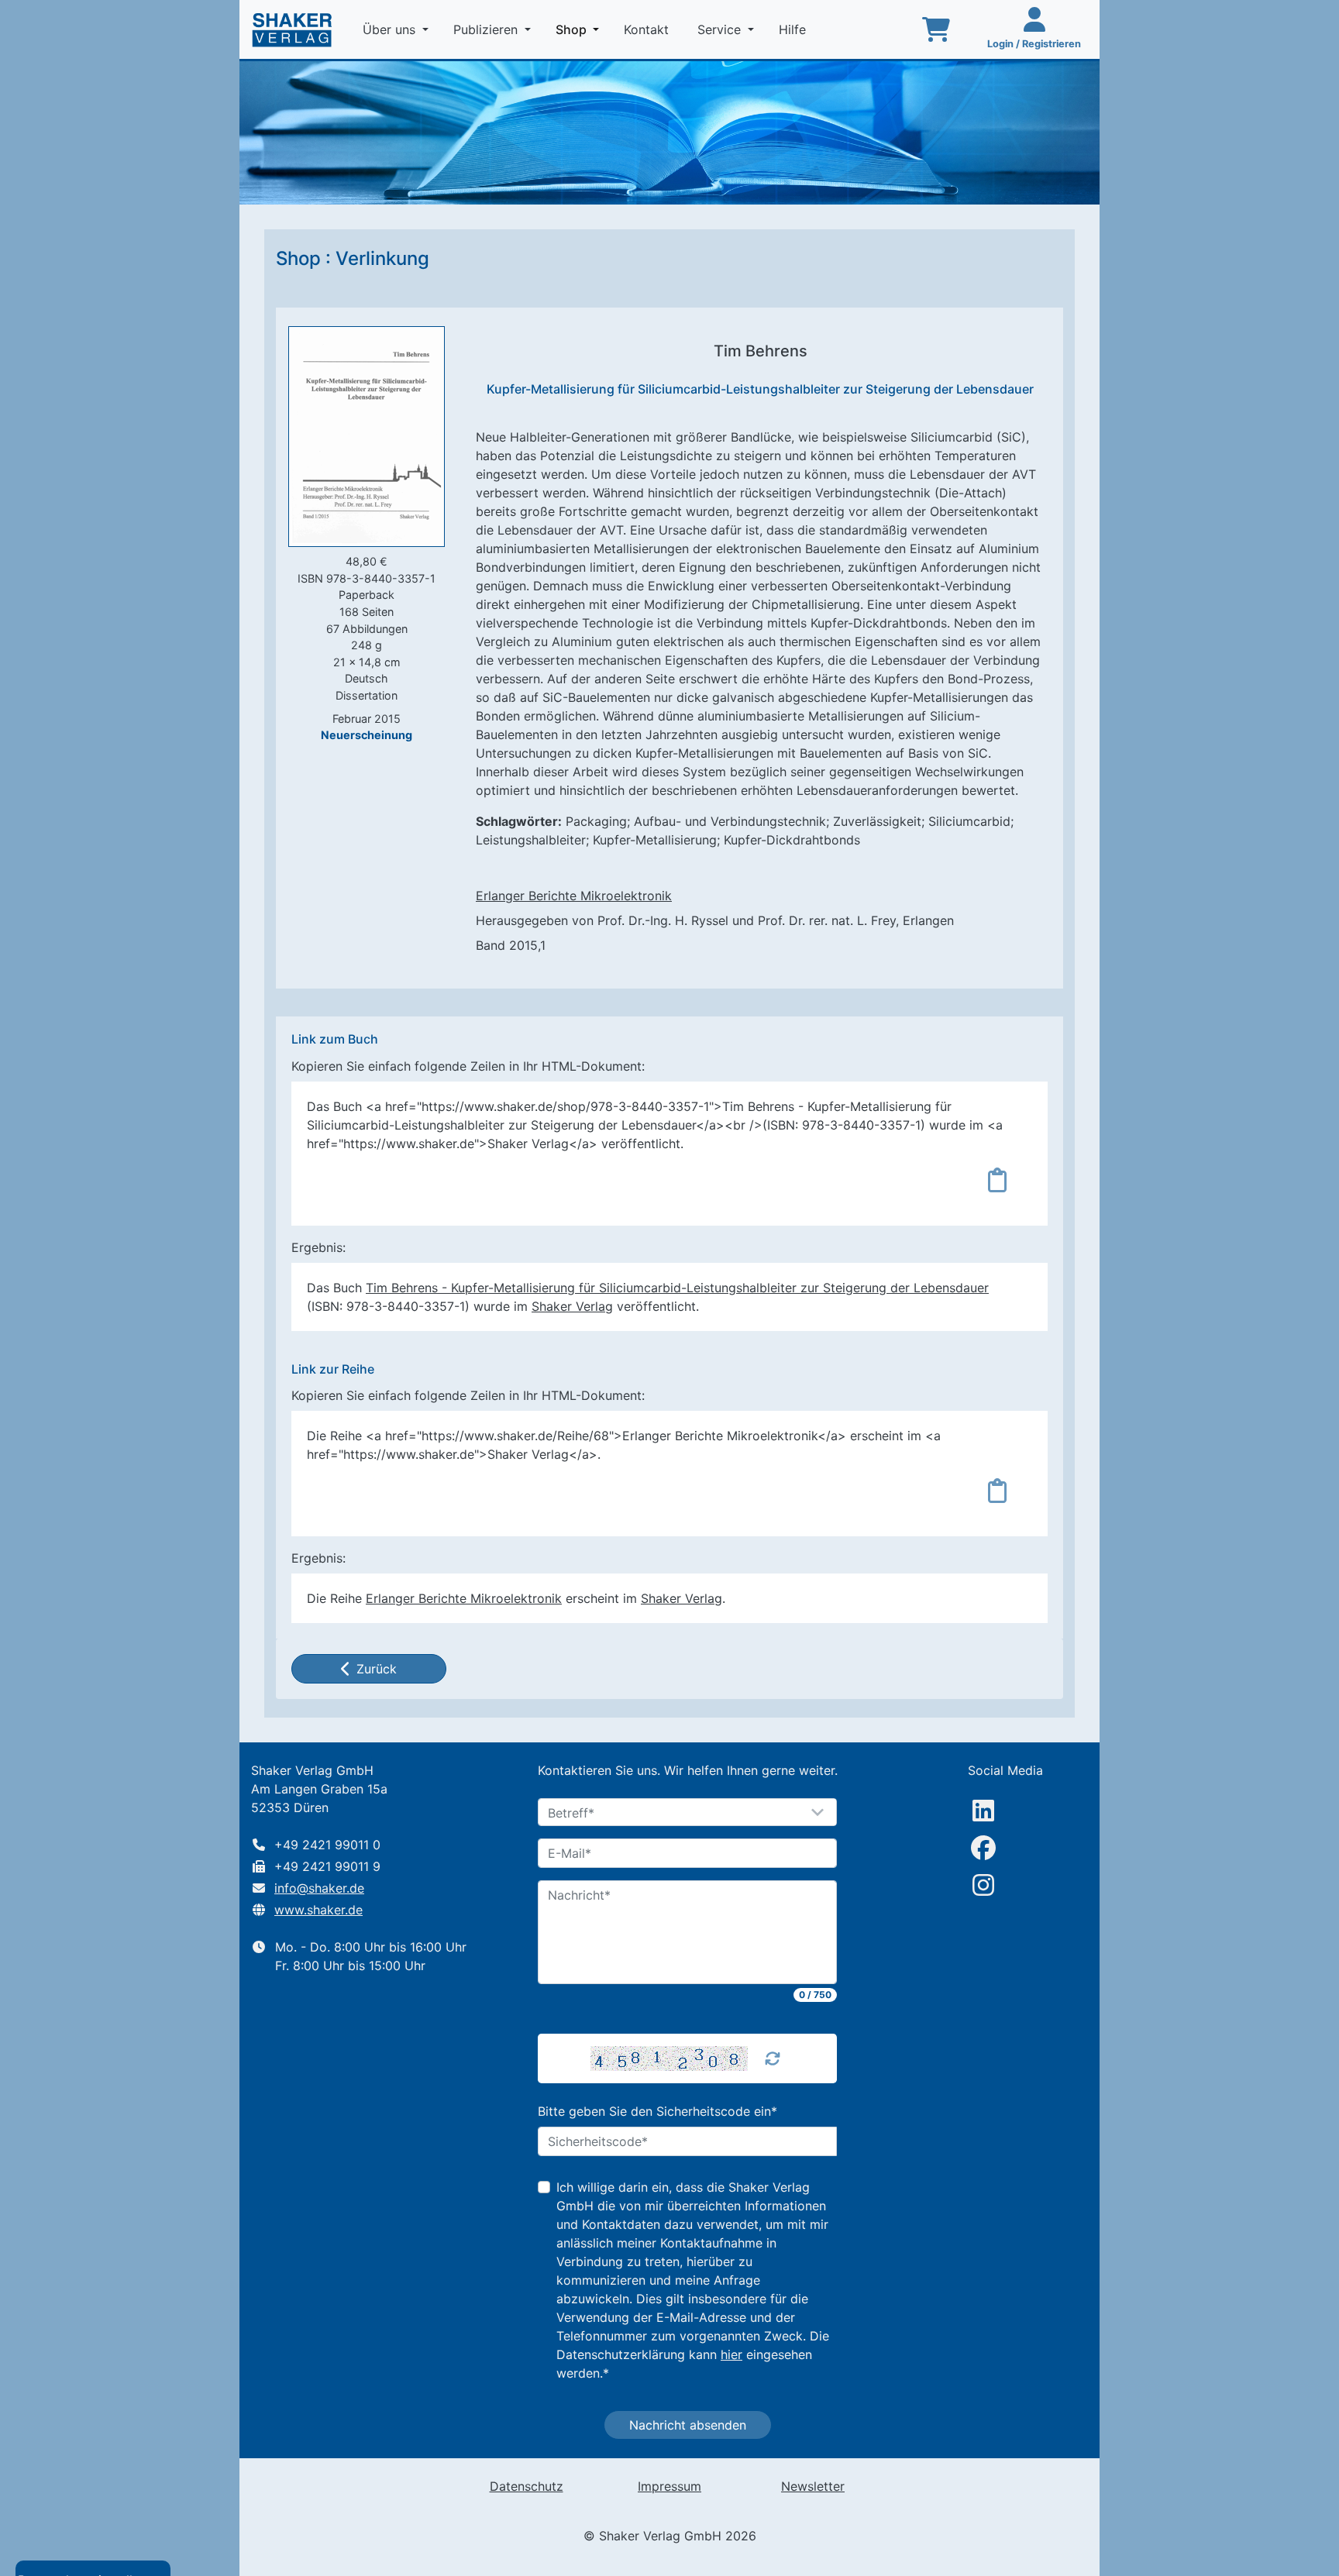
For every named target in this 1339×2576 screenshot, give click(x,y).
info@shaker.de (319, 1888)
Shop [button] (580, 29)
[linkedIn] (983, 1811)
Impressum (669, 2486)
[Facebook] (983, 1848)
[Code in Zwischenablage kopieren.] (997, 1180)
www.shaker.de (318, 1910)
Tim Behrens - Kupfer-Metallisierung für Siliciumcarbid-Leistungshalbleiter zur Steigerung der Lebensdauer (677, 1288)
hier (731, 2354)
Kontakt (648, 29)
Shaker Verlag (572, 1306)
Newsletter (813, 2486)
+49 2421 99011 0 (327, 1845)
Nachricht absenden (688, 2425)
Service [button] (721, 29)
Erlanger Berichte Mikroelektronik (574, 896)
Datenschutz (527, 2486)
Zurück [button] (377, 1669)
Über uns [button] (391, 29)
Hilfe (794, 29)
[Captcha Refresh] (773, 2058)
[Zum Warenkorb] (936, 29)
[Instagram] (983, 1885)
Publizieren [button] (487, 29)
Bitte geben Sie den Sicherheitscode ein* (657, 2111)
